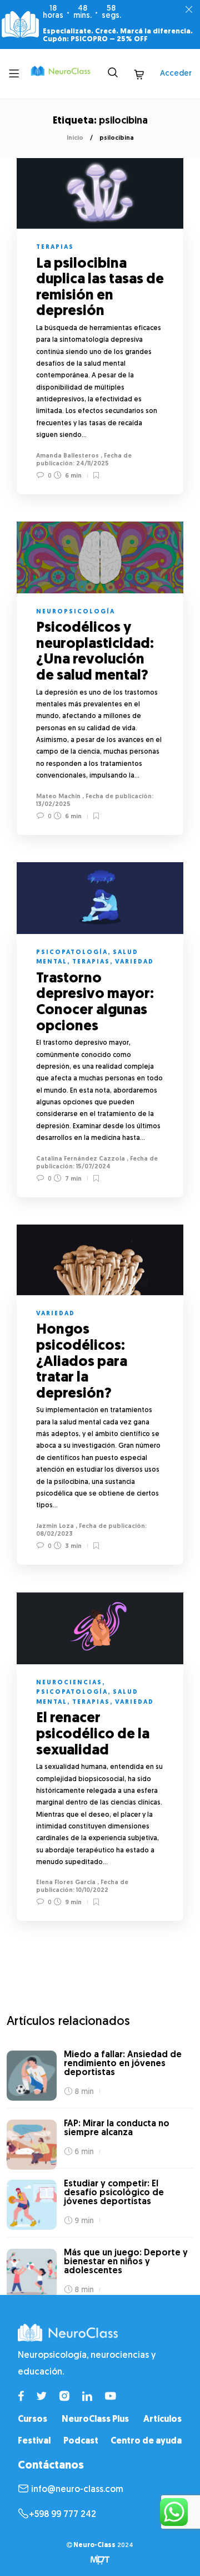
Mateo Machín (58, 797)
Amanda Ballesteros (67, 456)
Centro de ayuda (146, 2441)
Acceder (176, 74)
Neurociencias (69, 1683)
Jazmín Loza (55, 1527)
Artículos (162, 2420)
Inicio (75, 138)
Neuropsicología (76, 612)
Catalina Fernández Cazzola (81, 1159)
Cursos (32, 2420)
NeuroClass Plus (95, 2420)
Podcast (81, 2441)
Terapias (55, 247)
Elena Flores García (66, 1883)
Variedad (134, 962)
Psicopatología (72, 953)
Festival (34, 2441)
